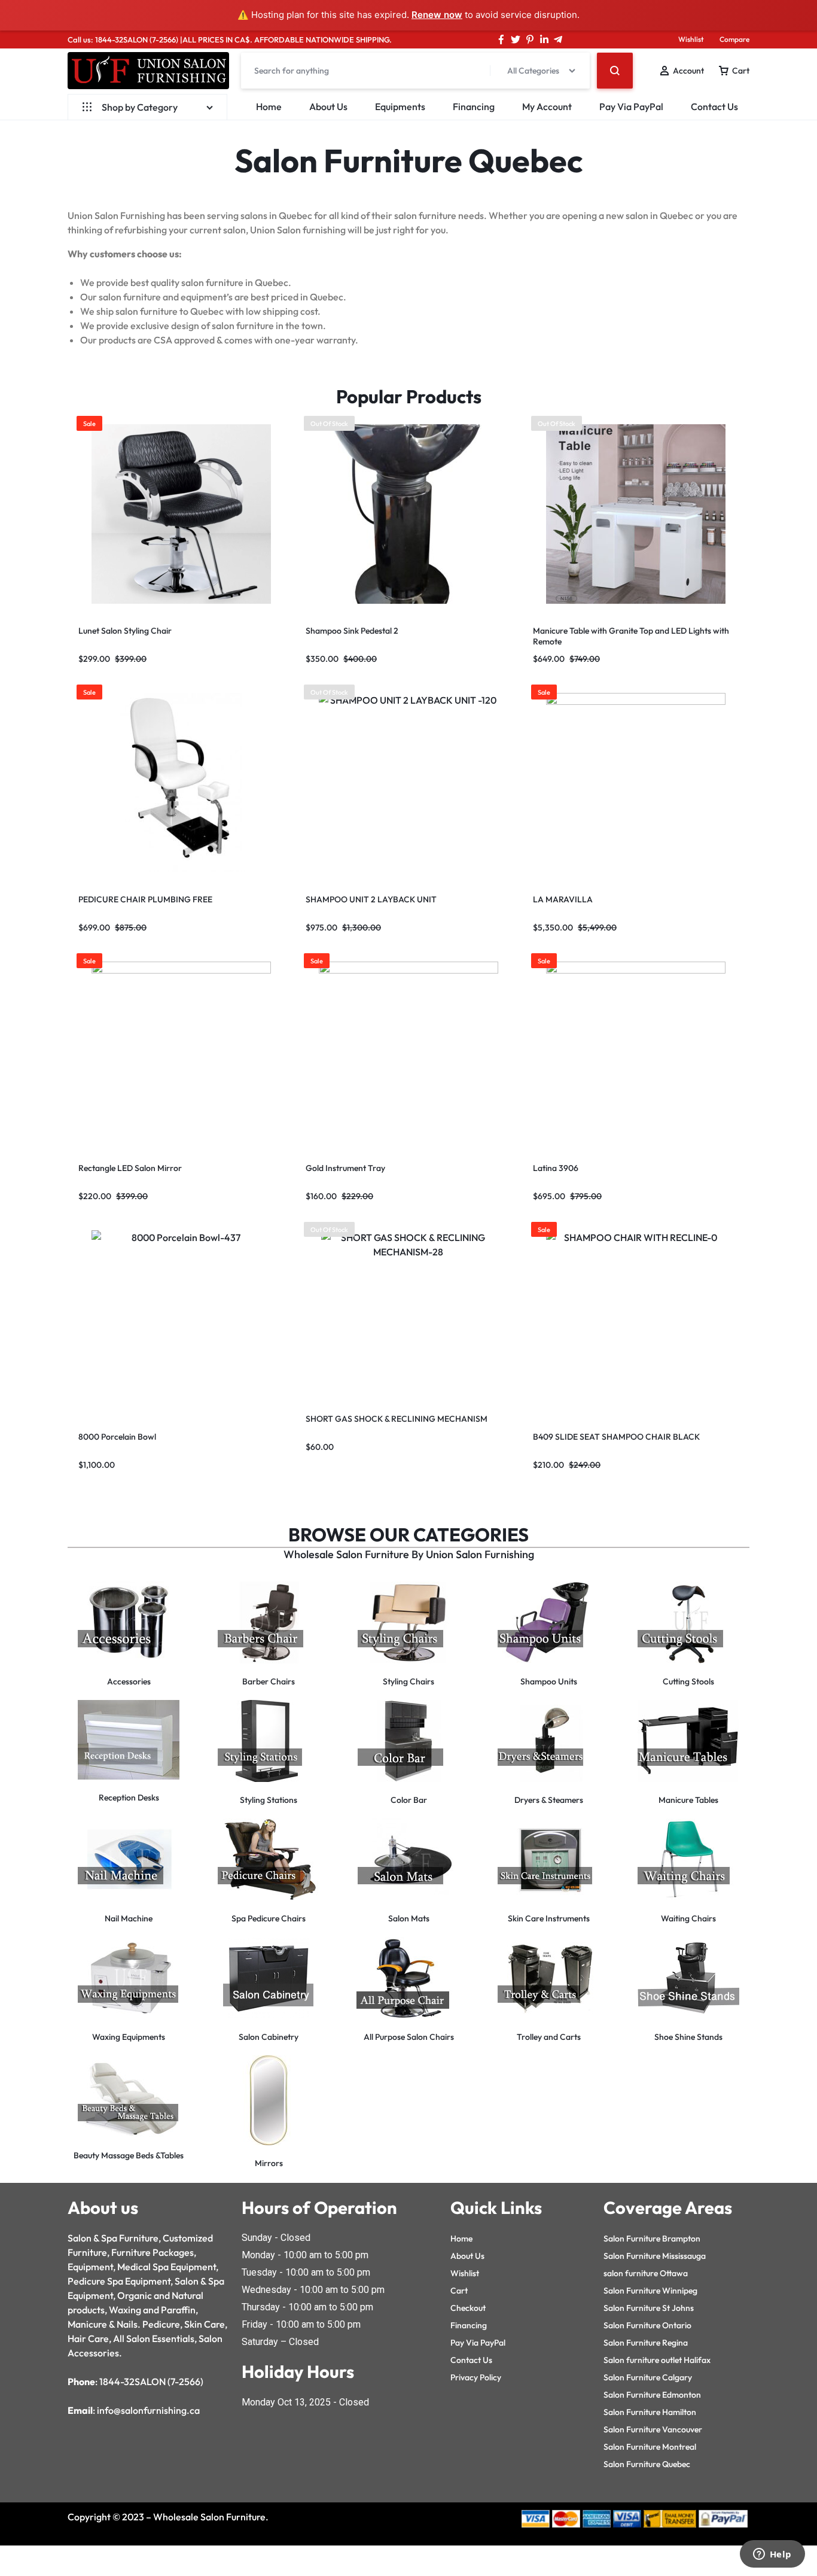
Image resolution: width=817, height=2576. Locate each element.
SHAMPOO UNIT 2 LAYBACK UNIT (371, 899)
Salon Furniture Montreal (650, 2447)
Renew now (437, 15)
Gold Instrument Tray (345, 1168)
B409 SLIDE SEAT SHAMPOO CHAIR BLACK (616, 1437)
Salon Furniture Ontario (647, 2325)
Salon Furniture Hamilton (650, 2412)
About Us (328, 107)
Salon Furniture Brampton (652, 2239)
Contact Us (714, 107)
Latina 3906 (556, 1168)
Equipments (400, 107)
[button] (307, 514)
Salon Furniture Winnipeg (650, 2291)
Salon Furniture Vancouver (653, 2429)
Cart (459, 2291)
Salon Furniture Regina (646, 2343)
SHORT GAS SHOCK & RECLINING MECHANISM (397, 1419)
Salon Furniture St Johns (649, 2308)
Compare (734, 39)
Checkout (468, 2308)
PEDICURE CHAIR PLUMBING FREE (145, 899)
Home (269, 107)
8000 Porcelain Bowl (117, 1437)
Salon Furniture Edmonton (652, 2395)
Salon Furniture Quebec (647, 2464)
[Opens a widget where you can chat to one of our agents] (772, 2555)
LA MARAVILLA (563, 899)
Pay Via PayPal (631, 107)
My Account (547, 107)
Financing (474, 107)
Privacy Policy (476, 2377)
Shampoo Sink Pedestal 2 (352, 631)
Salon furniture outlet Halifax (657, 2360)
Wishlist (691, 39)
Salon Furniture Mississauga (655, 2256)
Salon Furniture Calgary (648, 2377)
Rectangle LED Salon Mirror (130, 1168)
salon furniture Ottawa (646, 2273)
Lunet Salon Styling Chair (125, 631)
